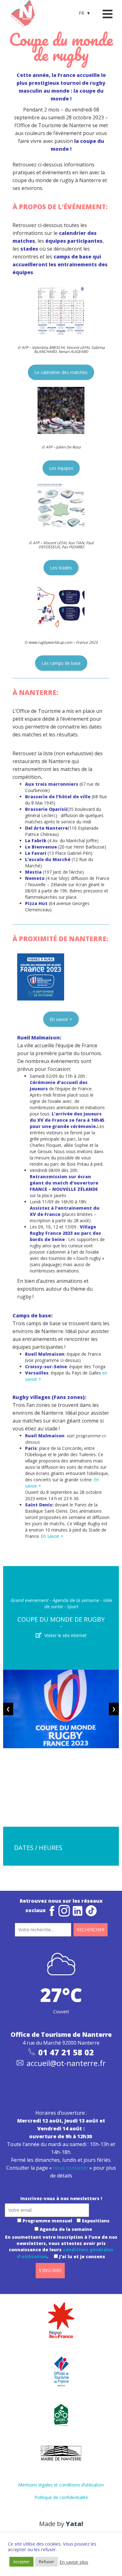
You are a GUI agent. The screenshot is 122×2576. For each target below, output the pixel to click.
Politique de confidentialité (61, 2497)
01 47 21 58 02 (66, 2052)
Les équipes (61, 468)
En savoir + (61, 1019)
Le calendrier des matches (61, 372)
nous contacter (71, 2168)
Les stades (61, 568)
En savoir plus (74, 2562)
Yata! (74, 2524)
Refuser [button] (46, 2562)
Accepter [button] (21, 2562)
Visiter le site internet (66, 1635)
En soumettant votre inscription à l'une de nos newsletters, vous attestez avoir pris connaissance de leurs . (61, 2247)
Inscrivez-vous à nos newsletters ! (61, 2198)
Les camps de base (61, 663)
